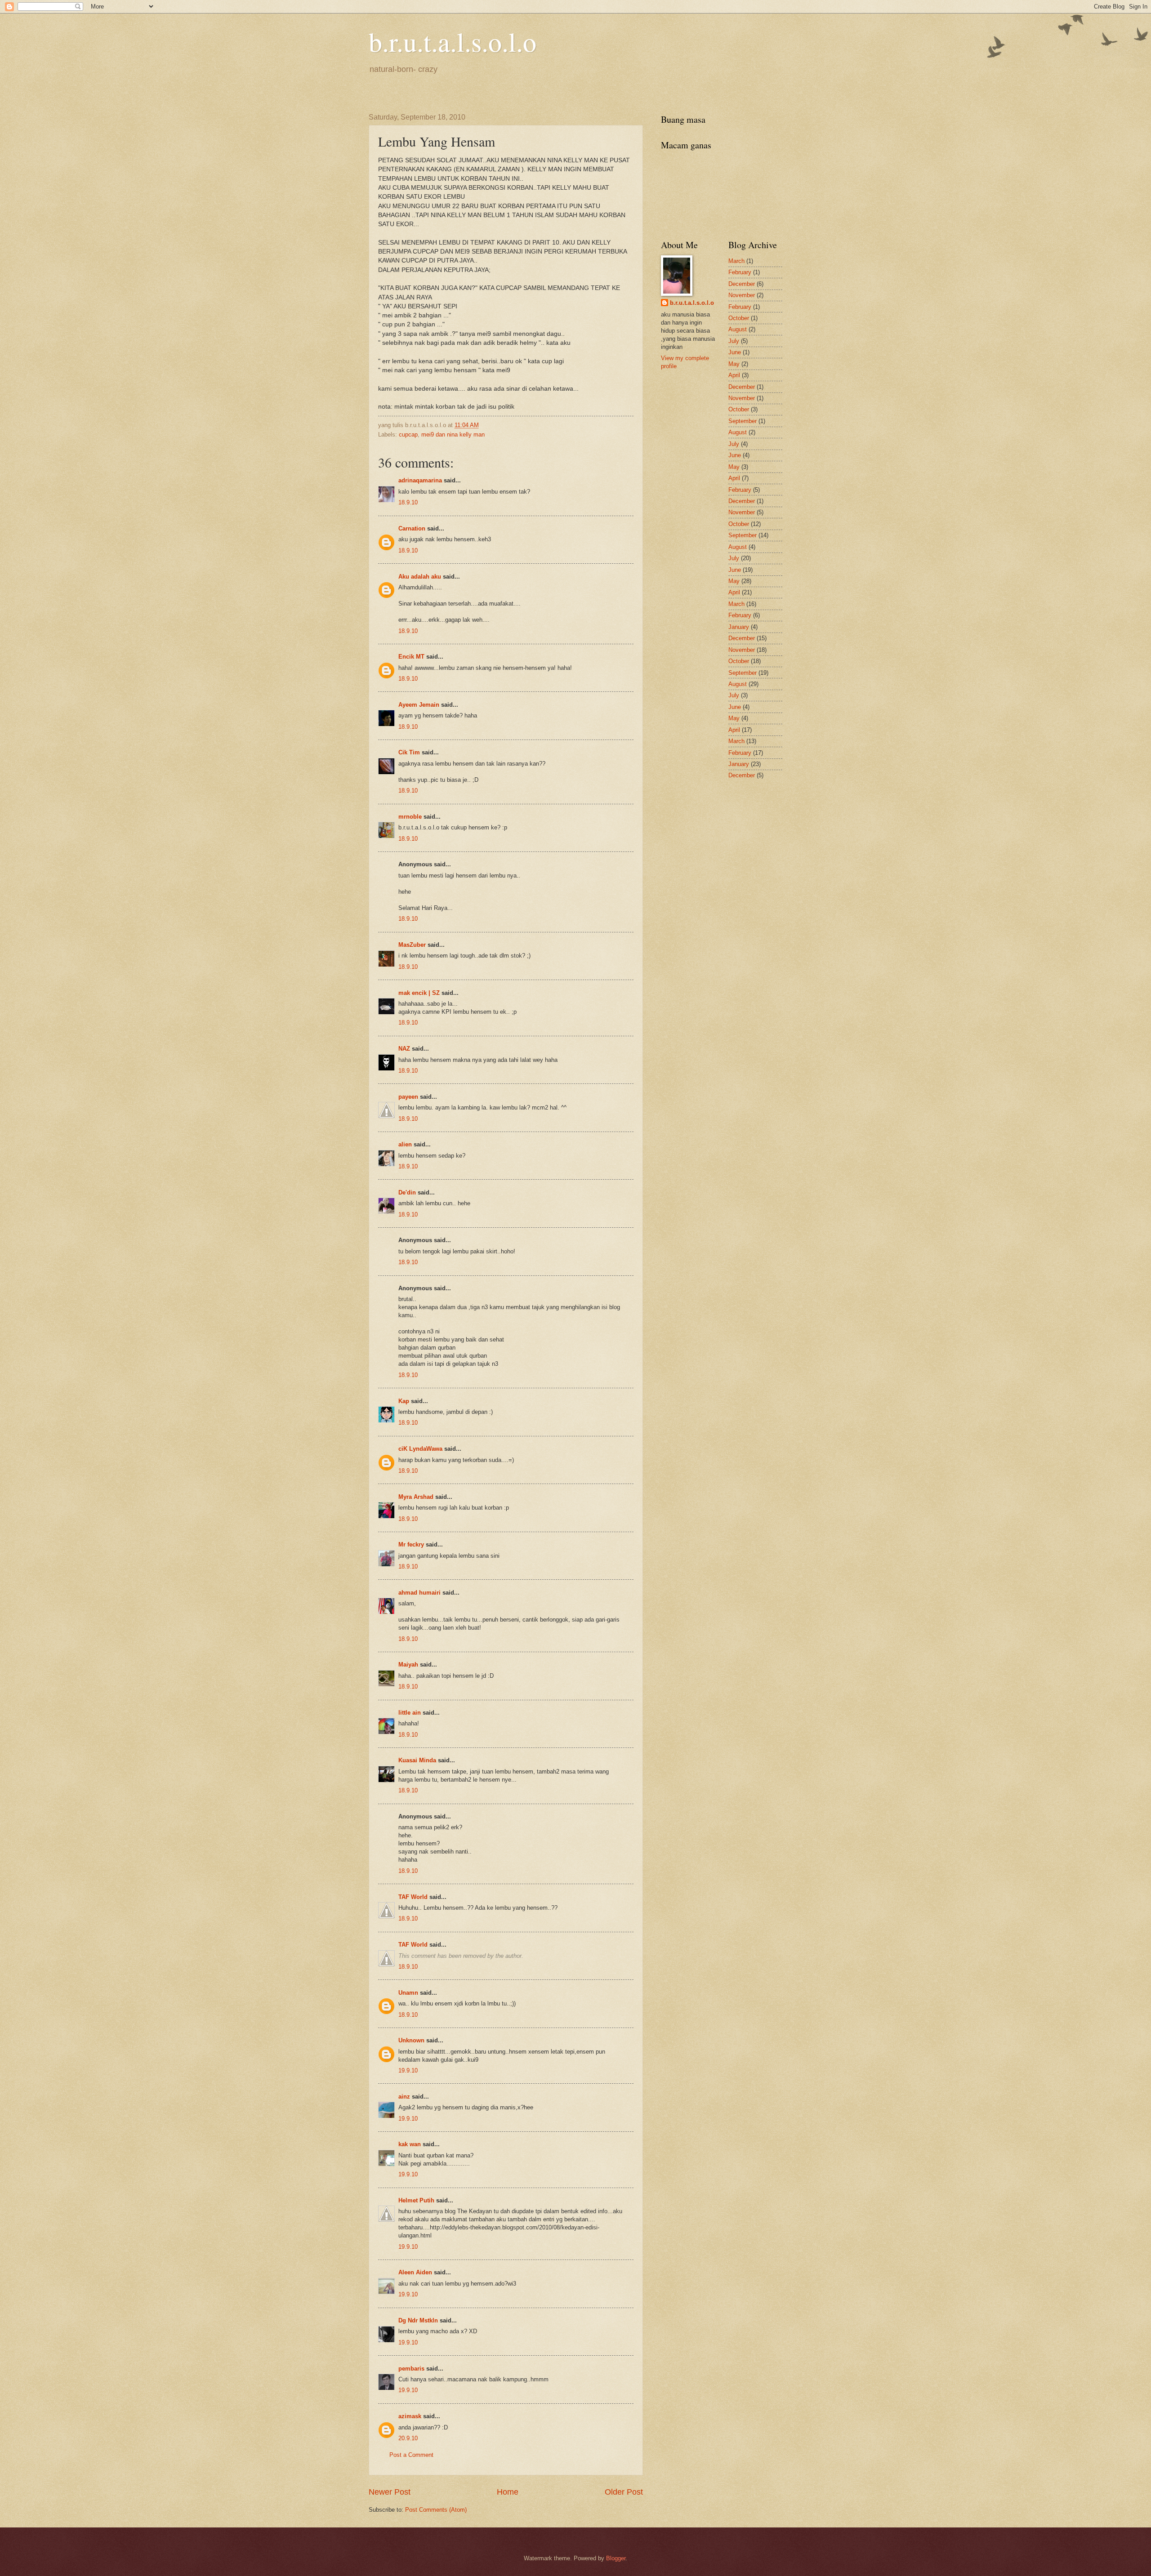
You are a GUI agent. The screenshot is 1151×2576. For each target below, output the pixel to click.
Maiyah (408, 1665)
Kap (404, 1401)
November (742, 295)
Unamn (408, 1993)
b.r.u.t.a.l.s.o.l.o (453, 41)
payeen (408, 1097)
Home (508, 2492)
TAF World (413, 1897)
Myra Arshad (416, 1497)
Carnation (412, 528)
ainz (404, 2097)
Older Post (624, 2492)
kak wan (410, 2144)
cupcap (408, 435)
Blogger (616, 2558)
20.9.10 (408, 2438)
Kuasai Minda (417, 1760)
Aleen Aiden (415, 2272)
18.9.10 (408, 502)
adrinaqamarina (420, 480)
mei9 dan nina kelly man (453, 435)
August (738, 329)
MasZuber (412, 945)
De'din (407, 1192)
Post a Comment (411, 2455)
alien (405, 1144)
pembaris (411, 2369)
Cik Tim (409, 752)
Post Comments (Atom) (436, 2510)
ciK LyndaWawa (420, 1449)
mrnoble (410, 817)
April (734, 375)
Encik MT (411, 657)
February (740, 272)
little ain (410, 1713)
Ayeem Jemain (419, 705)
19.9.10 (408, 2070)
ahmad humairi (419, 1593)
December (742, 284)
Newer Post (390, 2492)
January (739, 627)
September (743, 421)
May (734, 364)
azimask (410, 2416)
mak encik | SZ (419, 993)
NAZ (404, 1049)
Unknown (411, 2040)
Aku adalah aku (420, 577)
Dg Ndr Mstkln (418, 2320)
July (734, 341)
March (736, 261)
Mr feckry (411, 1544)
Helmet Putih (416, 2200)
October (739, 318)
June (735, 352)
